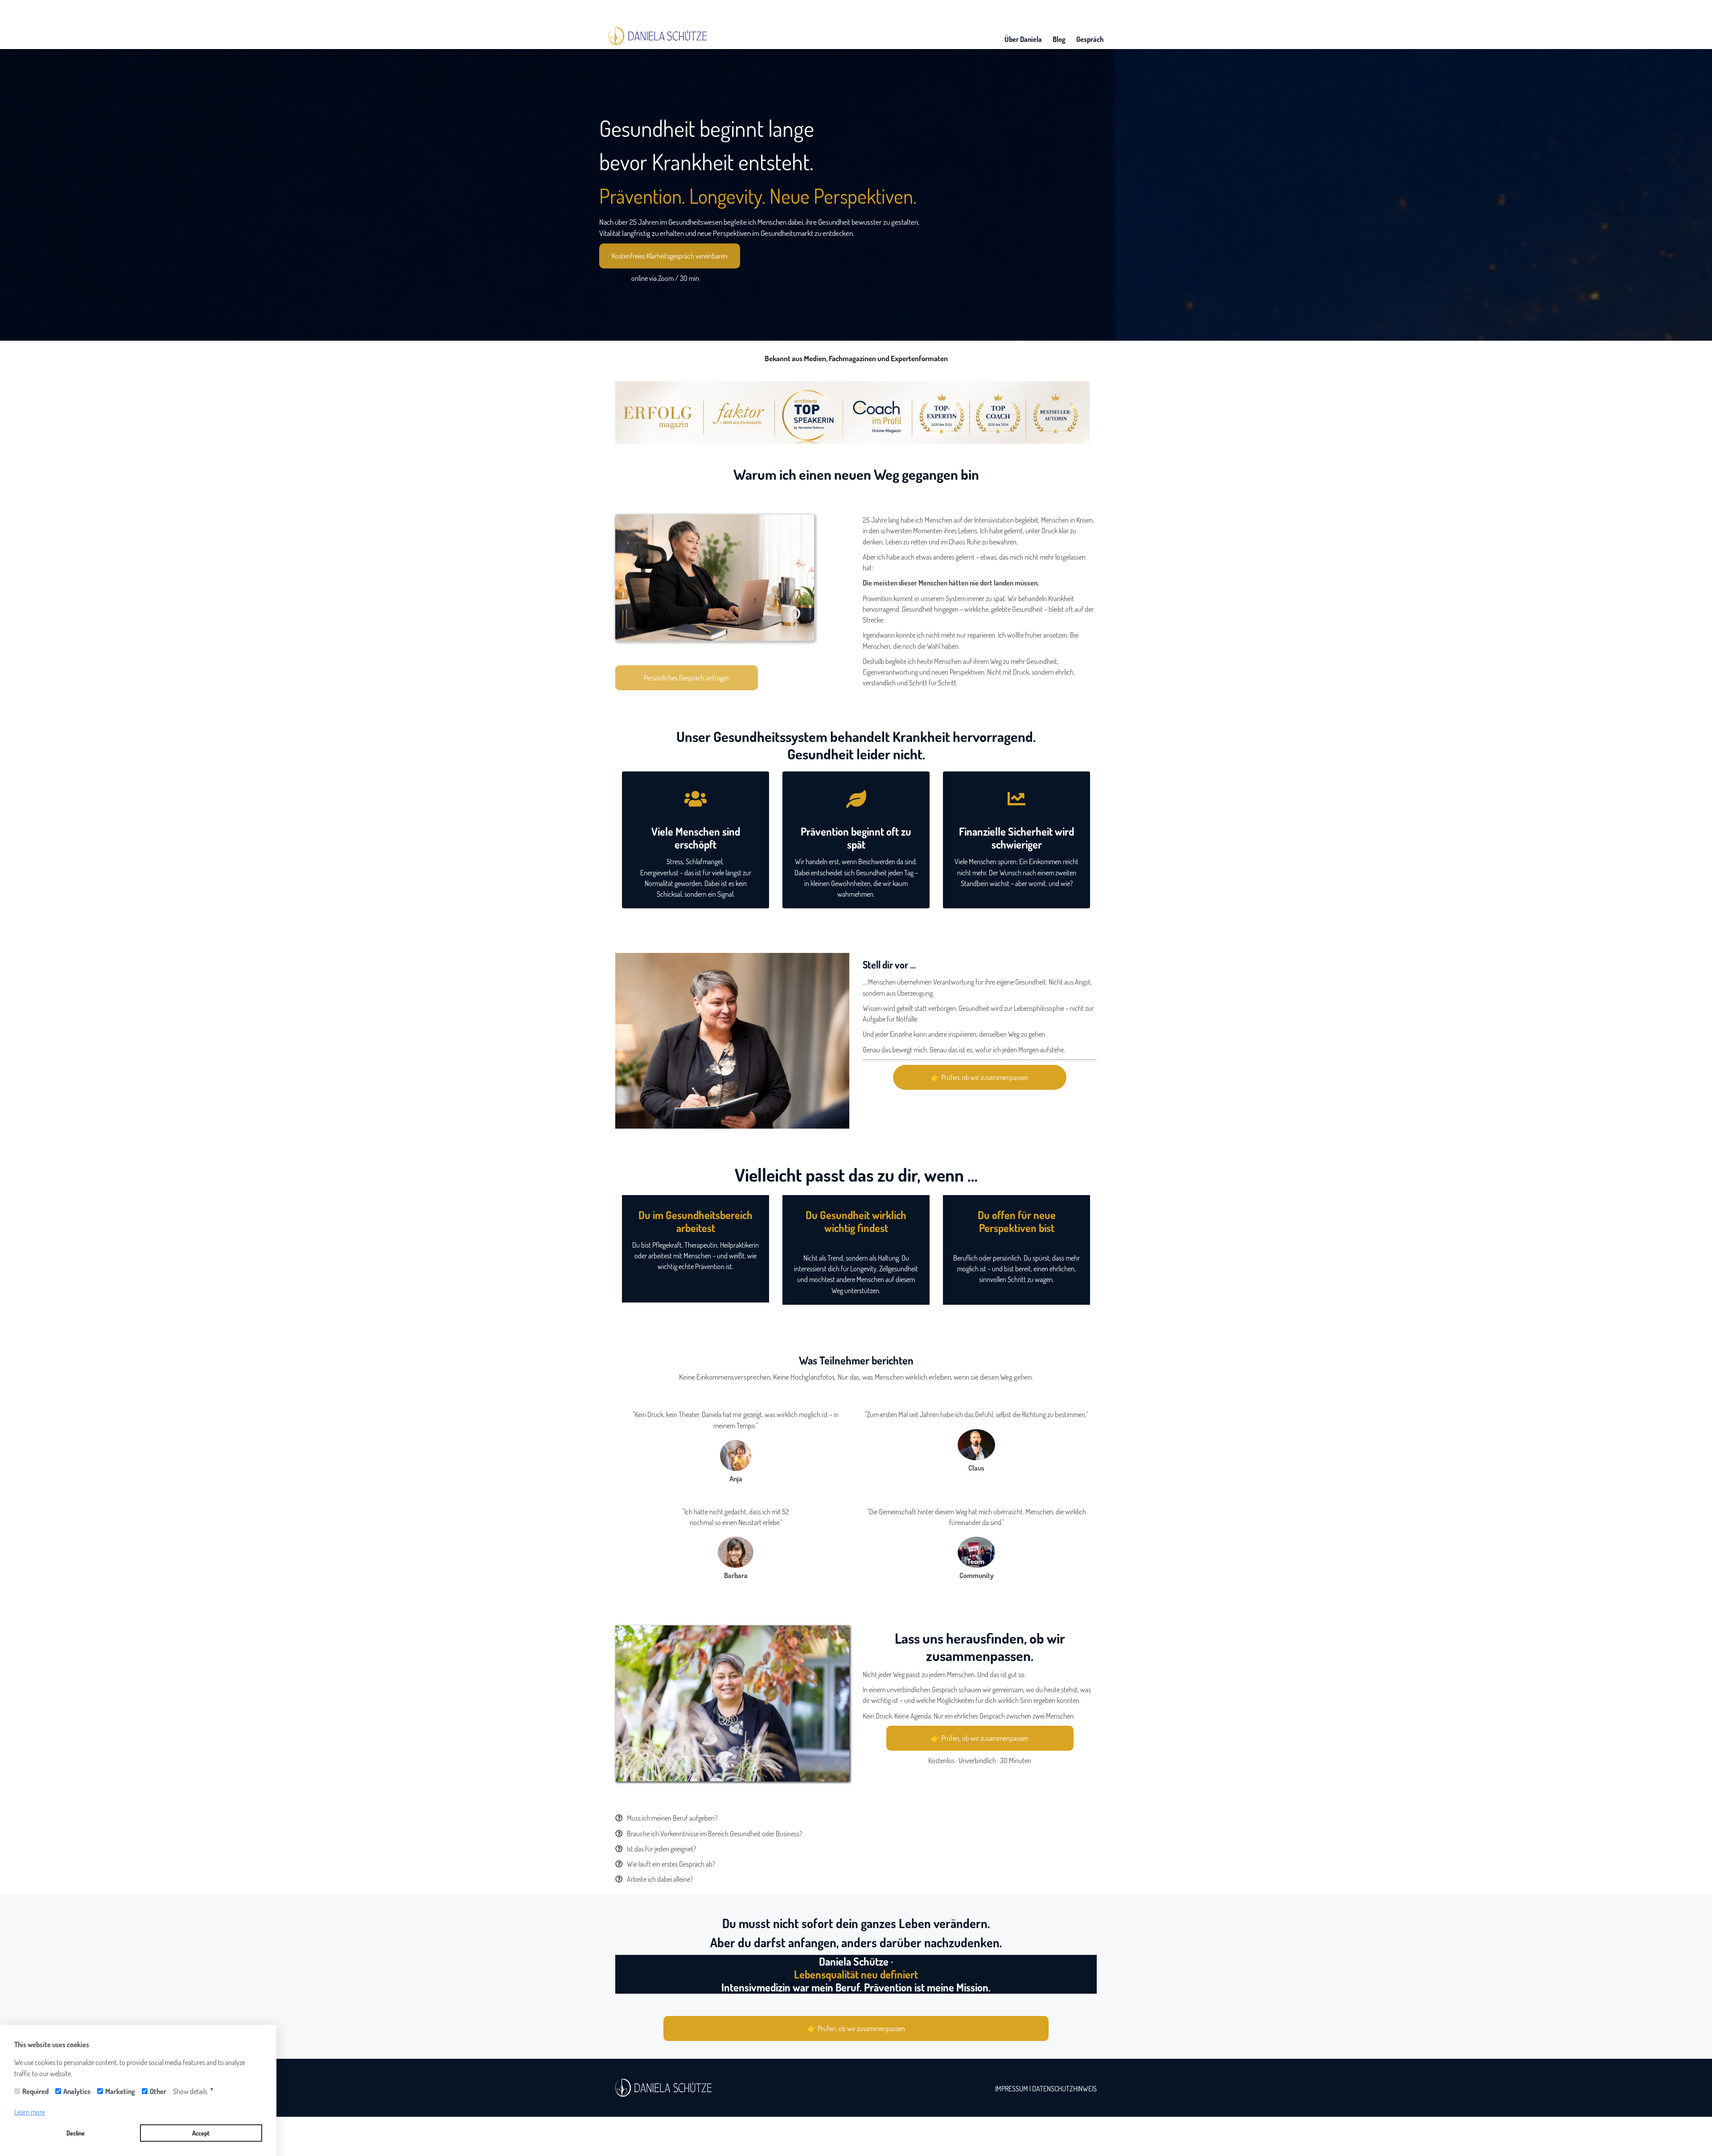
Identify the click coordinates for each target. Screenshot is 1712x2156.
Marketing (120, 2091)
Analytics (77, 2091)
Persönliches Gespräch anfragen (687, 678)
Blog (1059, 39)
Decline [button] (76, 2133)
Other (158, 2091)
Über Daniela (1023, 39)
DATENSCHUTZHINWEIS (1064, 2088)
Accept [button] (201, 2133)
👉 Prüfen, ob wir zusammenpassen (980, 1077)
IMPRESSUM (1012, 2088)
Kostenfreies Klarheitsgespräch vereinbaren (670, 256)
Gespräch (1090, 39)
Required (35, 2091)
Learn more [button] (30, 2112)
